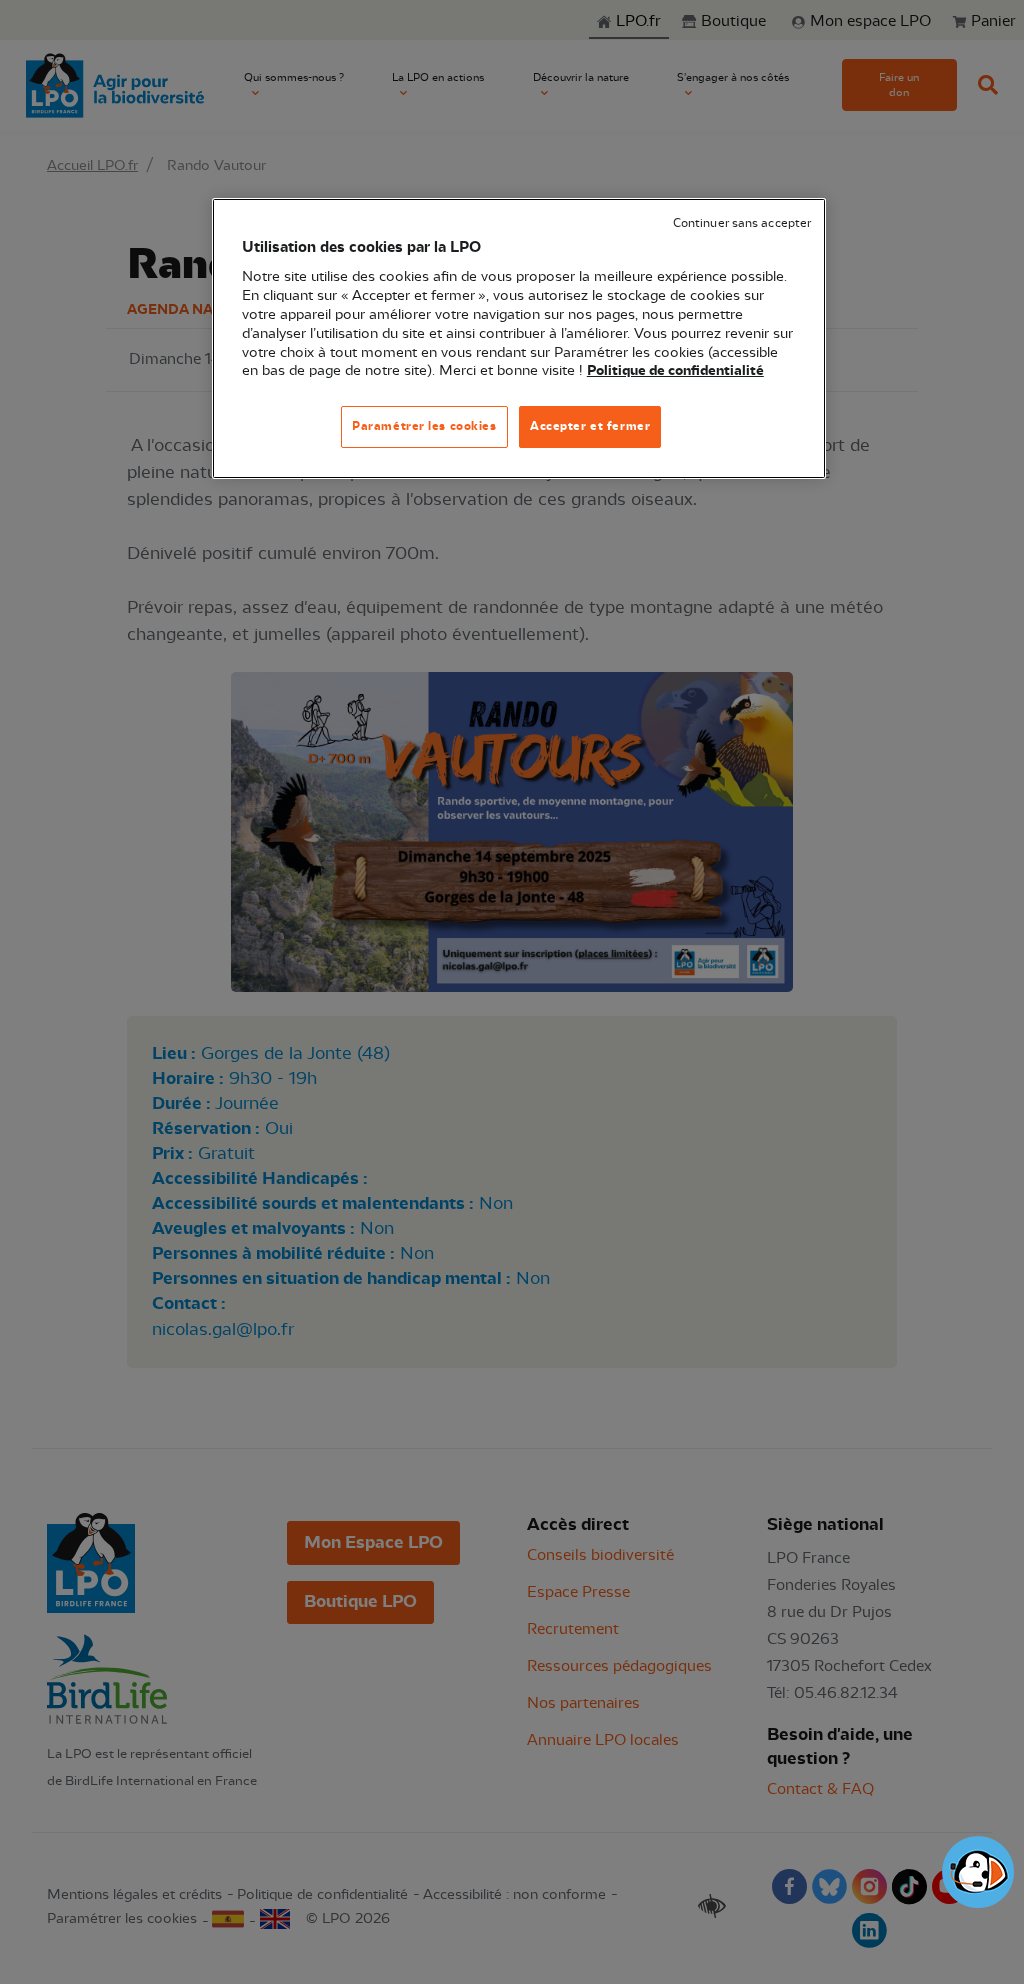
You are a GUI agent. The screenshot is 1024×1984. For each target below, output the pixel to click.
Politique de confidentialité (675, 371)
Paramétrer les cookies (424, 426)
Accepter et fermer (590, 426)
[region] (519, 338)
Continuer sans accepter (742, 223)
